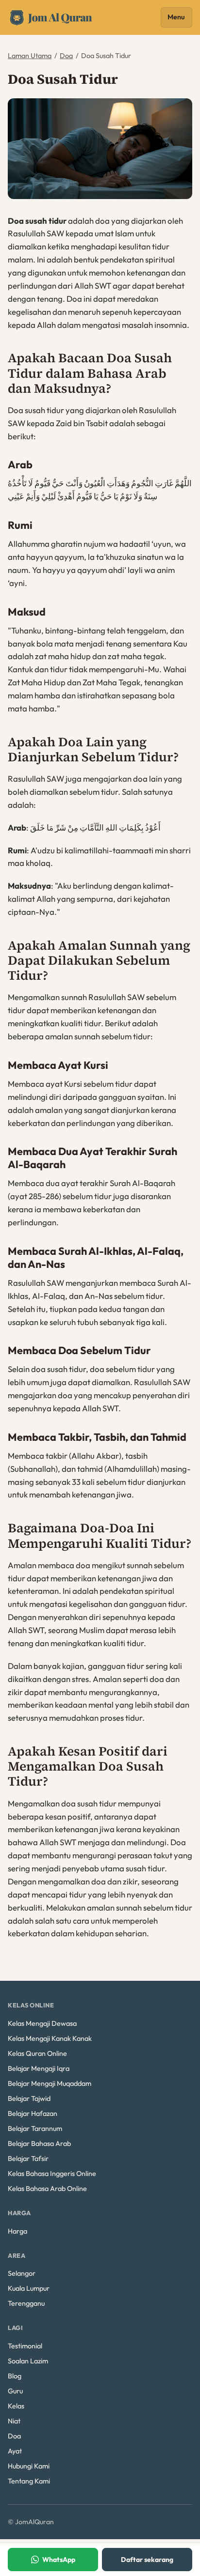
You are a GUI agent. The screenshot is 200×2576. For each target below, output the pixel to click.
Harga (17, 2231)
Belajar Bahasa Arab (39, 2144)
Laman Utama (30, 56)
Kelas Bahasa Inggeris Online (52, 2174)
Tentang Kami (29, 2481)
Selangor (22, 2273)
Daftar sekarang (147, 2560)
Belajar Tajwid (29, 2098)
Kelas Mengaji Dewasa (42, 2023)
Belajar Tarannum (35, 2129)
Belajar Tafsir (28, 2159)
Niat (14, 2421)
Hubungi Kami (29, 2466)
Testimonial (25, 2346)
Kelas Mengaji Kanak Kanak (50, 2038)
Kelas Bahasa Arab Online (47, 2189)
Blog (15, 2376)
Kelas (16, 2406)
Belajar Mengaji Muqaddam (50, 2083)
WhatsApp (59, 2560)
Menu (176, 17)
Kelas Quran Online (37, 2053)
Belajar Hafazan (33, 2113)
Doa (66, 56)
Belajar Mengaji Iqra (39, 2068)
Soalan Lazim (28, 2361)
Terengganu (26, 2303)
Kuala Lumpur (29, 2288)
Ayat (15, 2451)
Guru (15, 2391)
